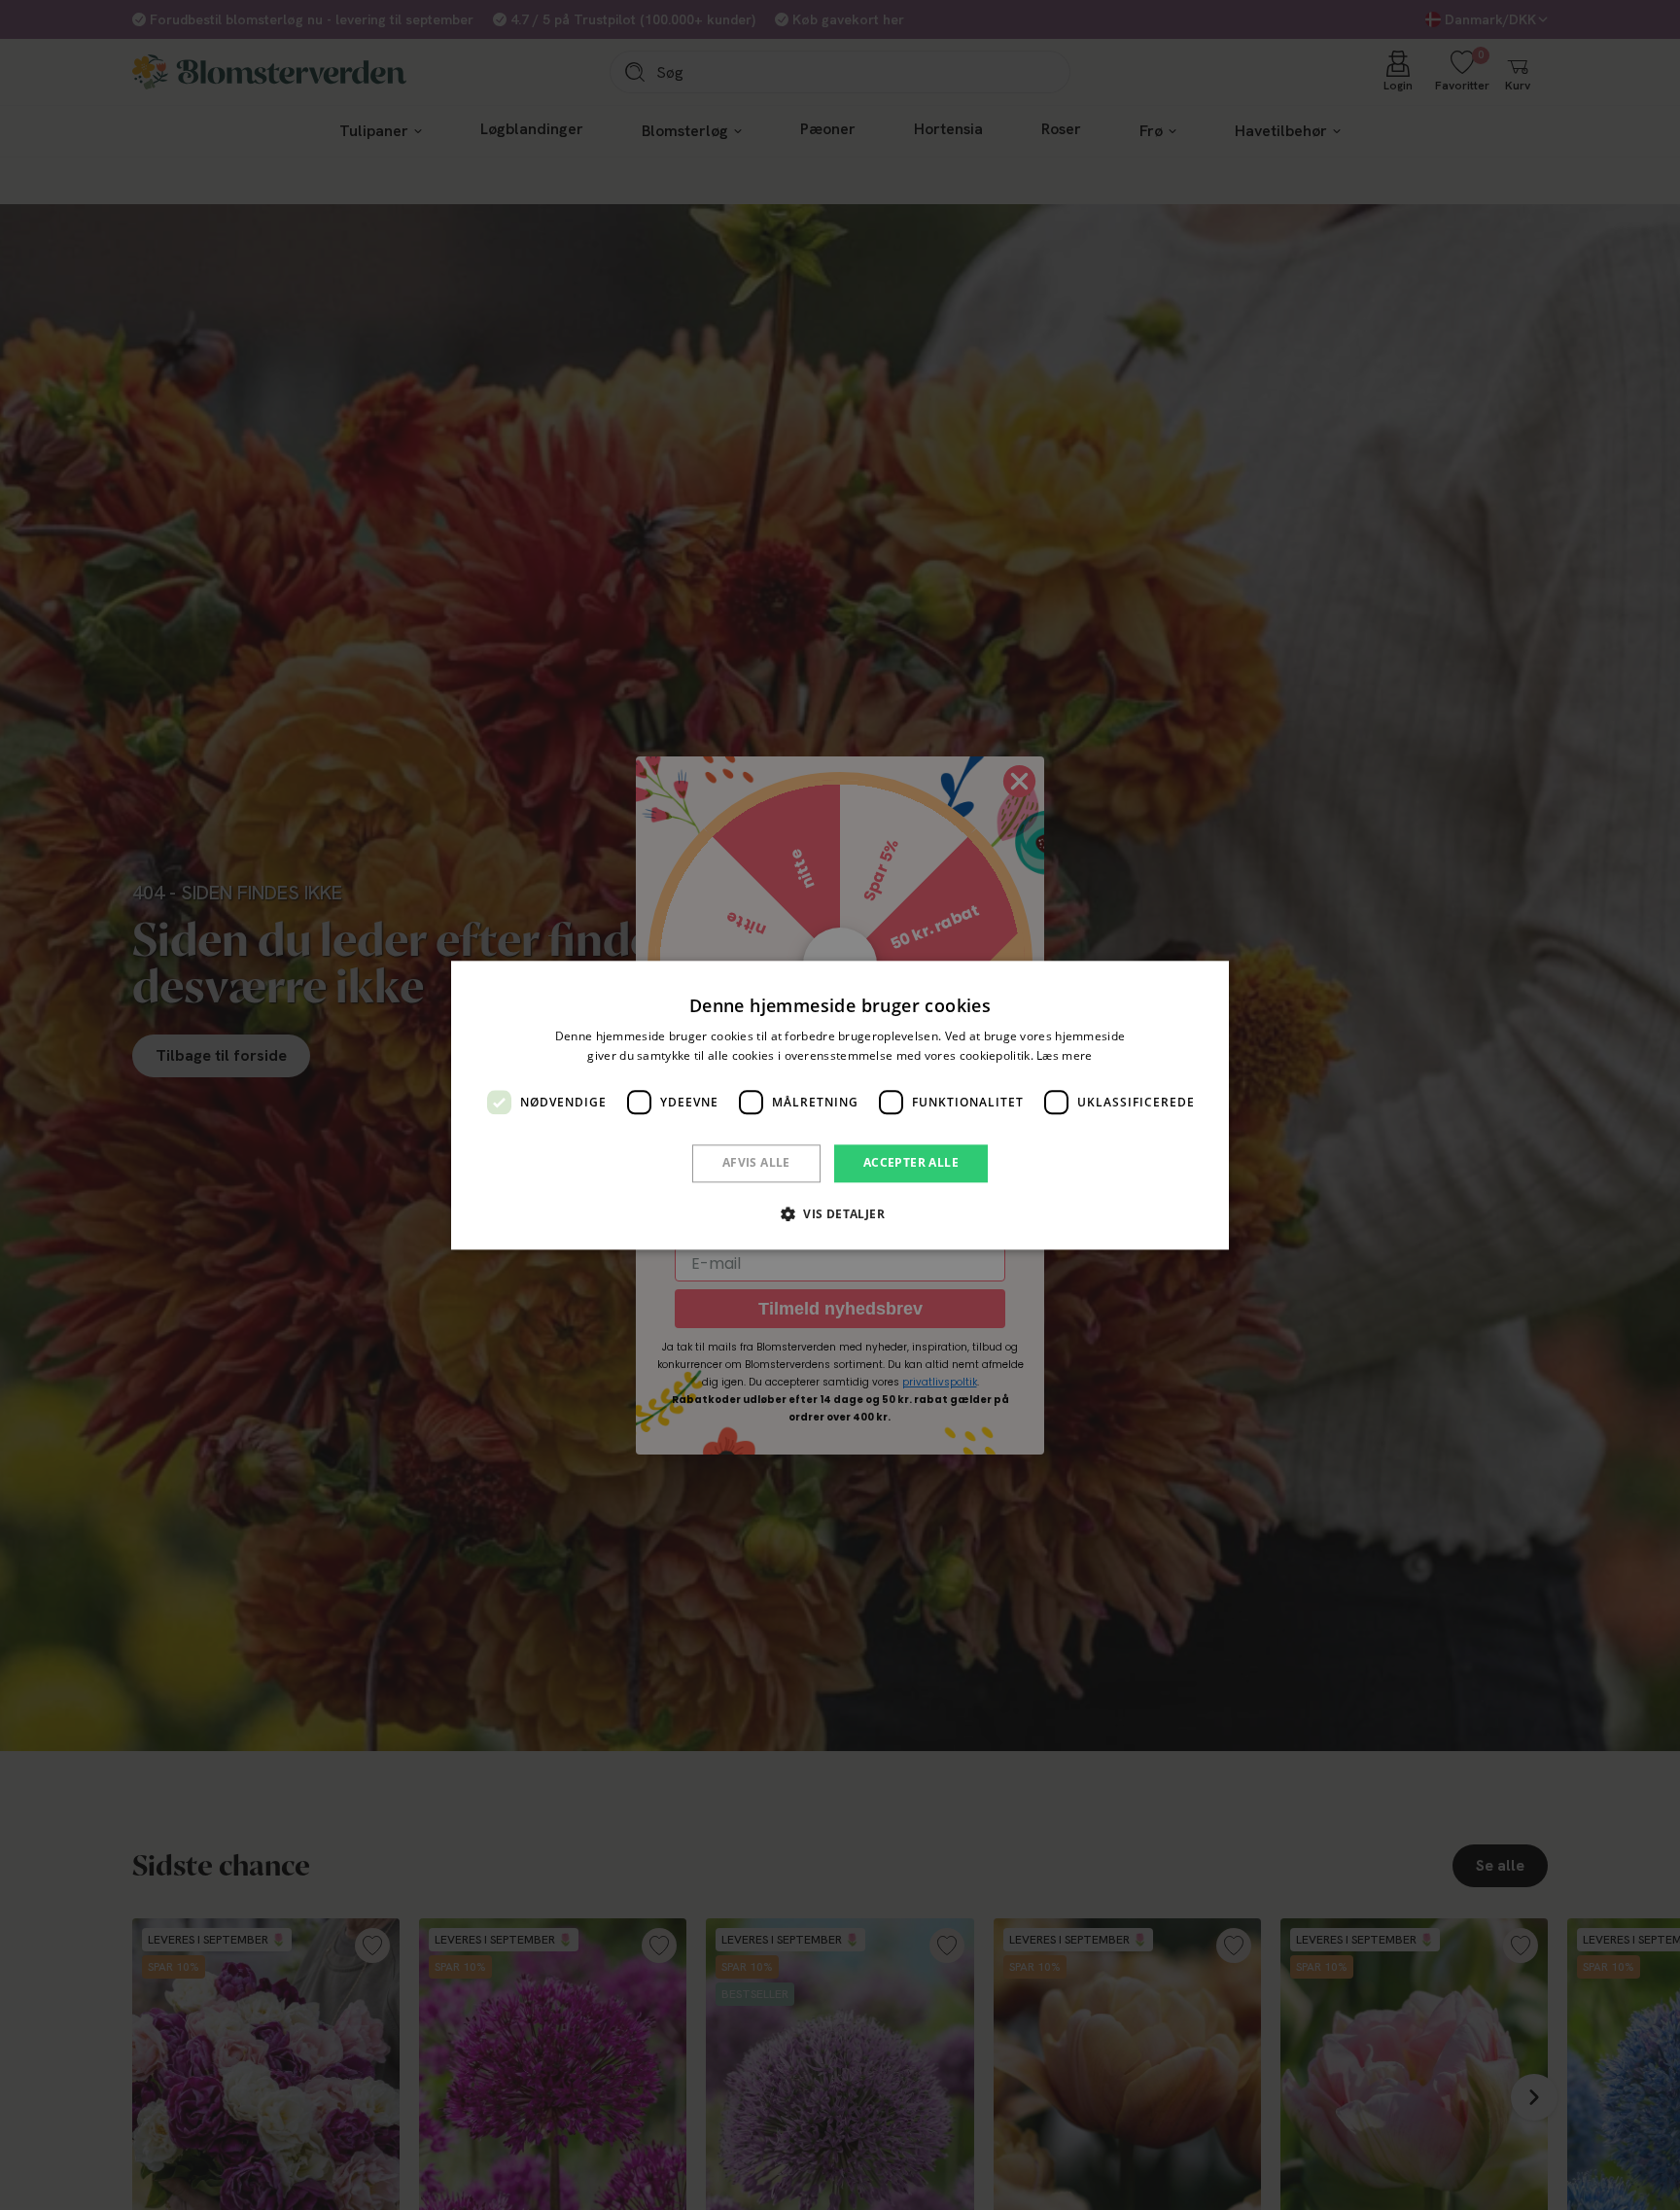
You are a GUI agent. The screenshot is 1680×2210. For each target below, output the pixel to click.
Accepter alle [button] (911, 1163)
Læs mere (1064, 1055)
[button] (840, 1213)
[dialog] (840, 1105)
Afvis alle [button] (756, 1163)
